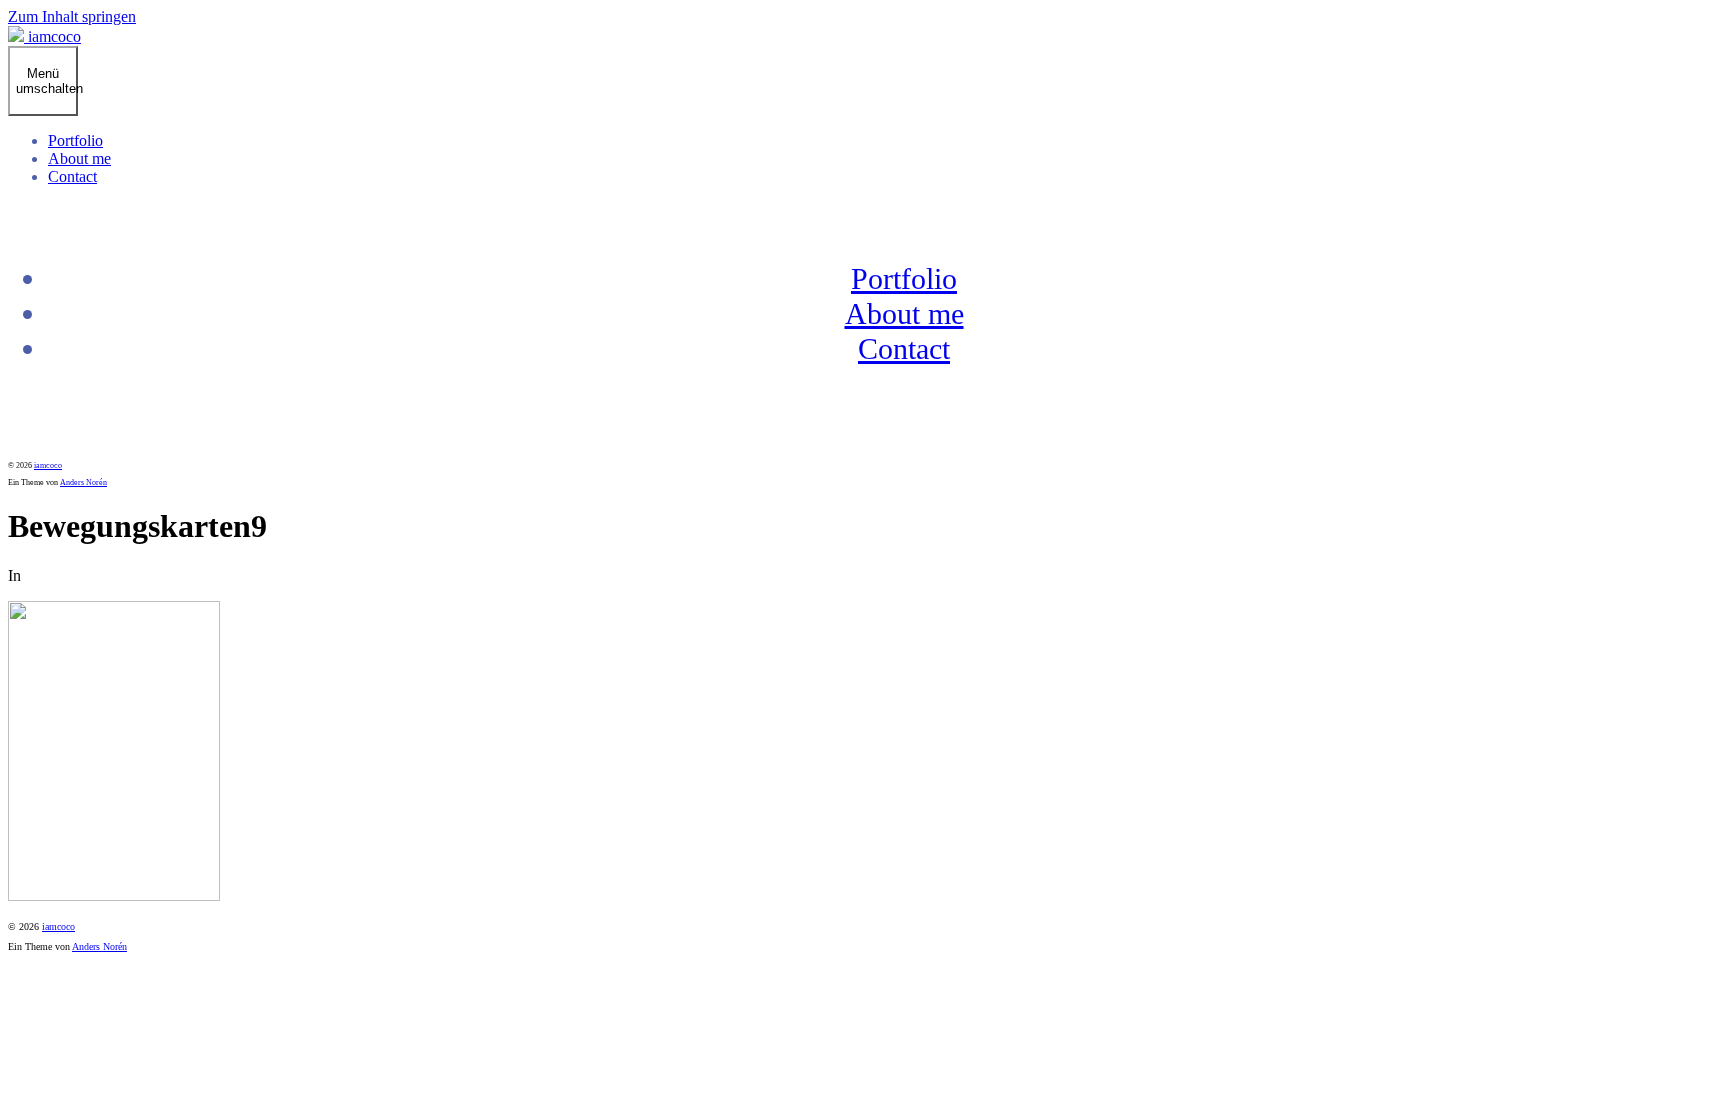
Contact (72, 176)
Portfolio (75, 140)
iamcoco (48, 465)
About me (79, 158)
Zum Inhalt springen (72, 16)
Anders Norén (83, 482)
